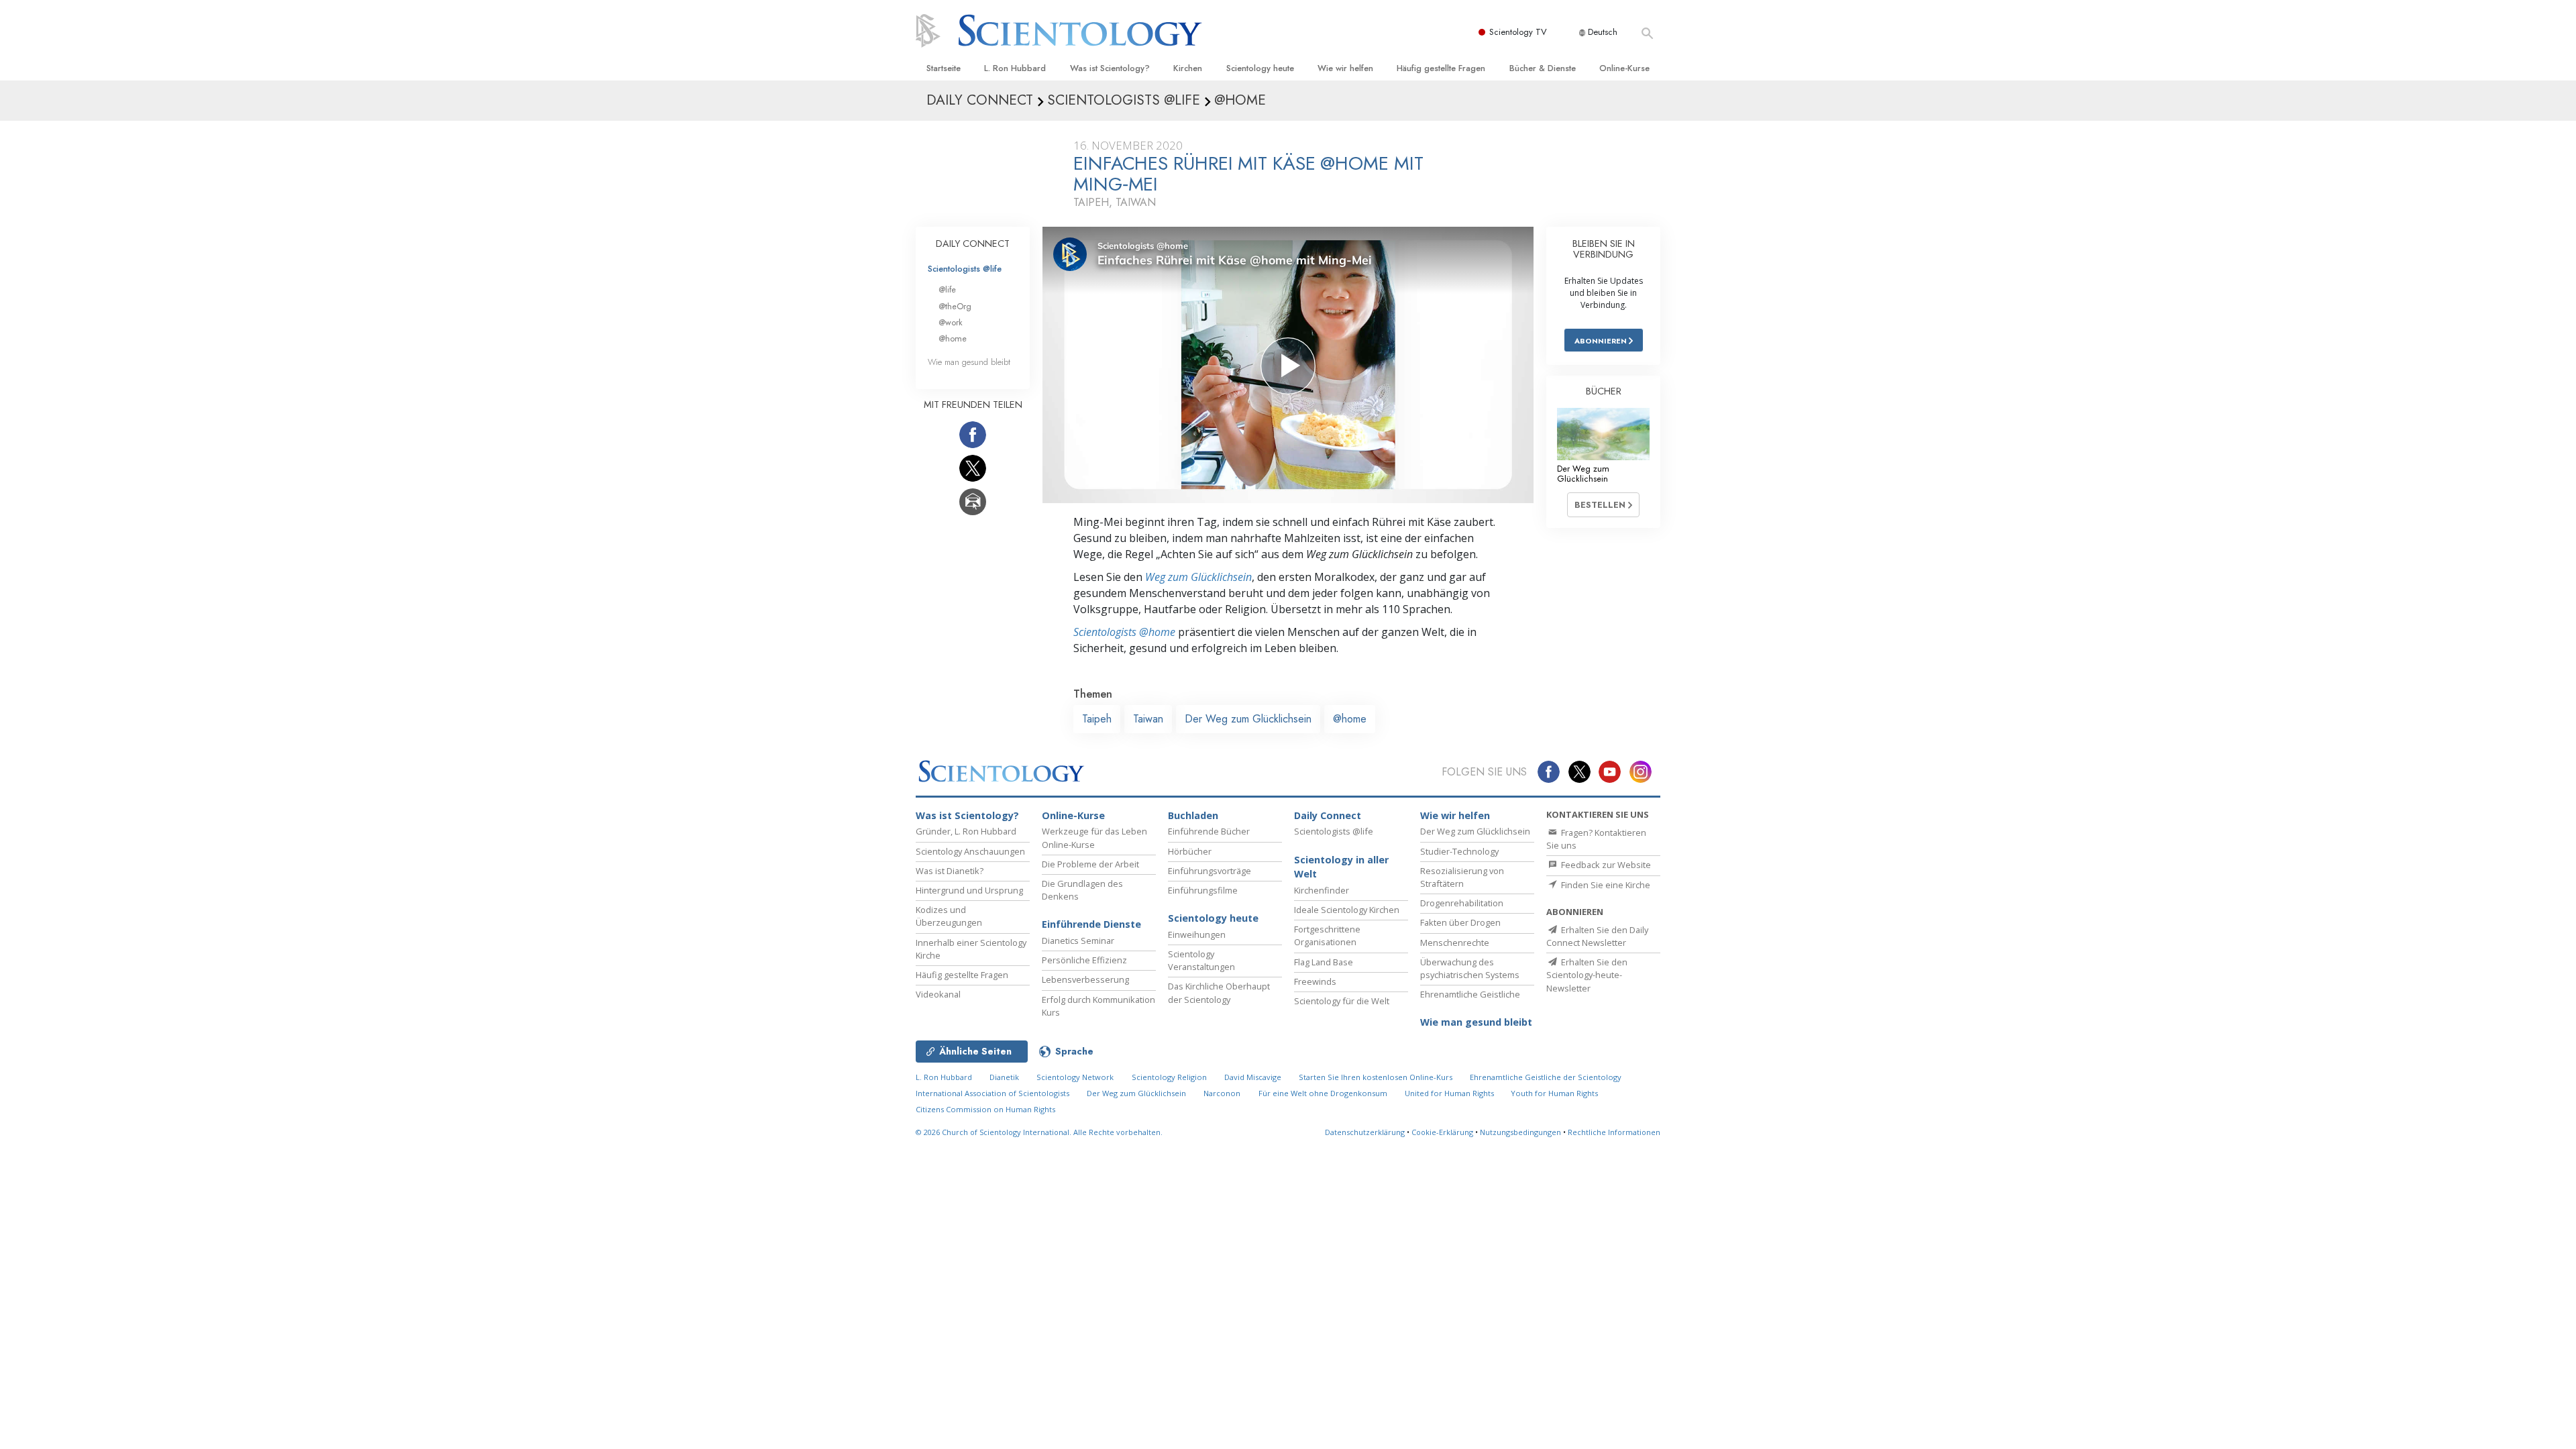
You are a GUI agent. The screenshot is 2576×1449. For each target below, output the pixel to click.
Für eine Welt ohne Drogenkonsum (1323, 1093)
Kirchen (1188, 68)
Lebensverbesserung (1085, 979)
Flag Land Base (1324, 962)
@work (951, 322)
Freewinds (1315, 981)
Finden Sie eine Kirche (1605, 885)
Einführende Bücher (1209, 831)
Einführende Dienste (1091, 924)
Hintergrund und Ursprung (969, 890)
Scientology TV (1518, 32)
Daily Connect (1328, 815)
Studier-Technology (1459, 851)
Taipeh (1097, 719)
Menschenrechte (1455, 943)
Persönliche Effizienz (1084, 960)
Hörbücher (1190, 851)
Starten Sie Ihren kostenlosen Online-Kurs (1376, 1077)
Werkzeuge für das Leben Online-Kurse (1094, 838)
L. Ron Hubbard (1015, 68)
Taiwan (1148, 719)
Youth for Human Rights (1554, 1093)
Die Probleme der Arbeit (1090, 864)
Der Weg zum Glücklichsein (1248, 719)
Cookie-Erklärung (1442, 1132)
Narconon (1222, 1093)
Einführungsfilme (1203, 890)
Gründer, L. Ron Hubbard (966, 831)
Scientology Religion (1169, 1077)
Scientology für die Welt (1342, 1001)
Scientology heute (1260, 68)
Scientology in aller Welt (1341, 867)
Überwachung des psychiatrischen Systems (1470, 968)
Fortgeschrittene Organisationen (1327, 935)
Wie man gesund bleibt (969, 362)
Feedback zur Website (1605, 865)
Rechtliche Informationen (1614, 1132)
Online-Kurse (1624, 68)
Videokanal (938, 994)
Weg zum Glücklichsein (1198, 577)
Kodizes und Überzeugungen (949, 916)
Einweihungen (1197, 934)
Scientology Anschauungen (970, 851)
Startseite (944, 68)
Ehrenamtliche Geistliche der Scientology (1546, 1077)
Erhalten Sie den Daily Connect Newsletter (1597, 936)
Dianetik (1004, 1077)
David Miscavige (1253, 1077)
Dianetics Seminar (1078, 941)
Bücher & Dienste (1543, 68)
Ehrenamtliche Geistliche (1470, 994)
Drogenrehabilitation (1462, 903)
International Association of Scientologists (992, 1093)
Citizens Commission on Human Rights (985, 1109)
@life (947, 289)
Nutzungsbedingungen (1520, 1132)
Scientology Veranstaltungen (1201, 960)
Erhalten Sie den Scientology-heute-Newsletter (1587, 975)
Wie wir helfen (1345, 68)
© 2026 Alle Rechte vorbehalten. (1039, 1132)
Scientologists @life (965, 269)
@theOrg (955, 306)
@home (1350, 719)
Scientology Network (1075, 1077)
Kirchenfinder (1322, 890)
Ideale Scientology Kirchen (1347, 910)
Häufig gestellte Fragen (1441, 68)
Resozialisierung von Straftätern (1462, 877)
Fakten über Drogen (1460, 922)
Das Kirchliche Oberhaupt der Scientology (1219, 992)
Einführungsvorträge (1210, 871)
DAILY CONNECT (973, 244)
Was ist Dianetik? (950, 871)
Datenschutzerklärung (1365, 1132)
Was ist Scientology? (1110, 68)
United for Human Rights (1450, 1093)
